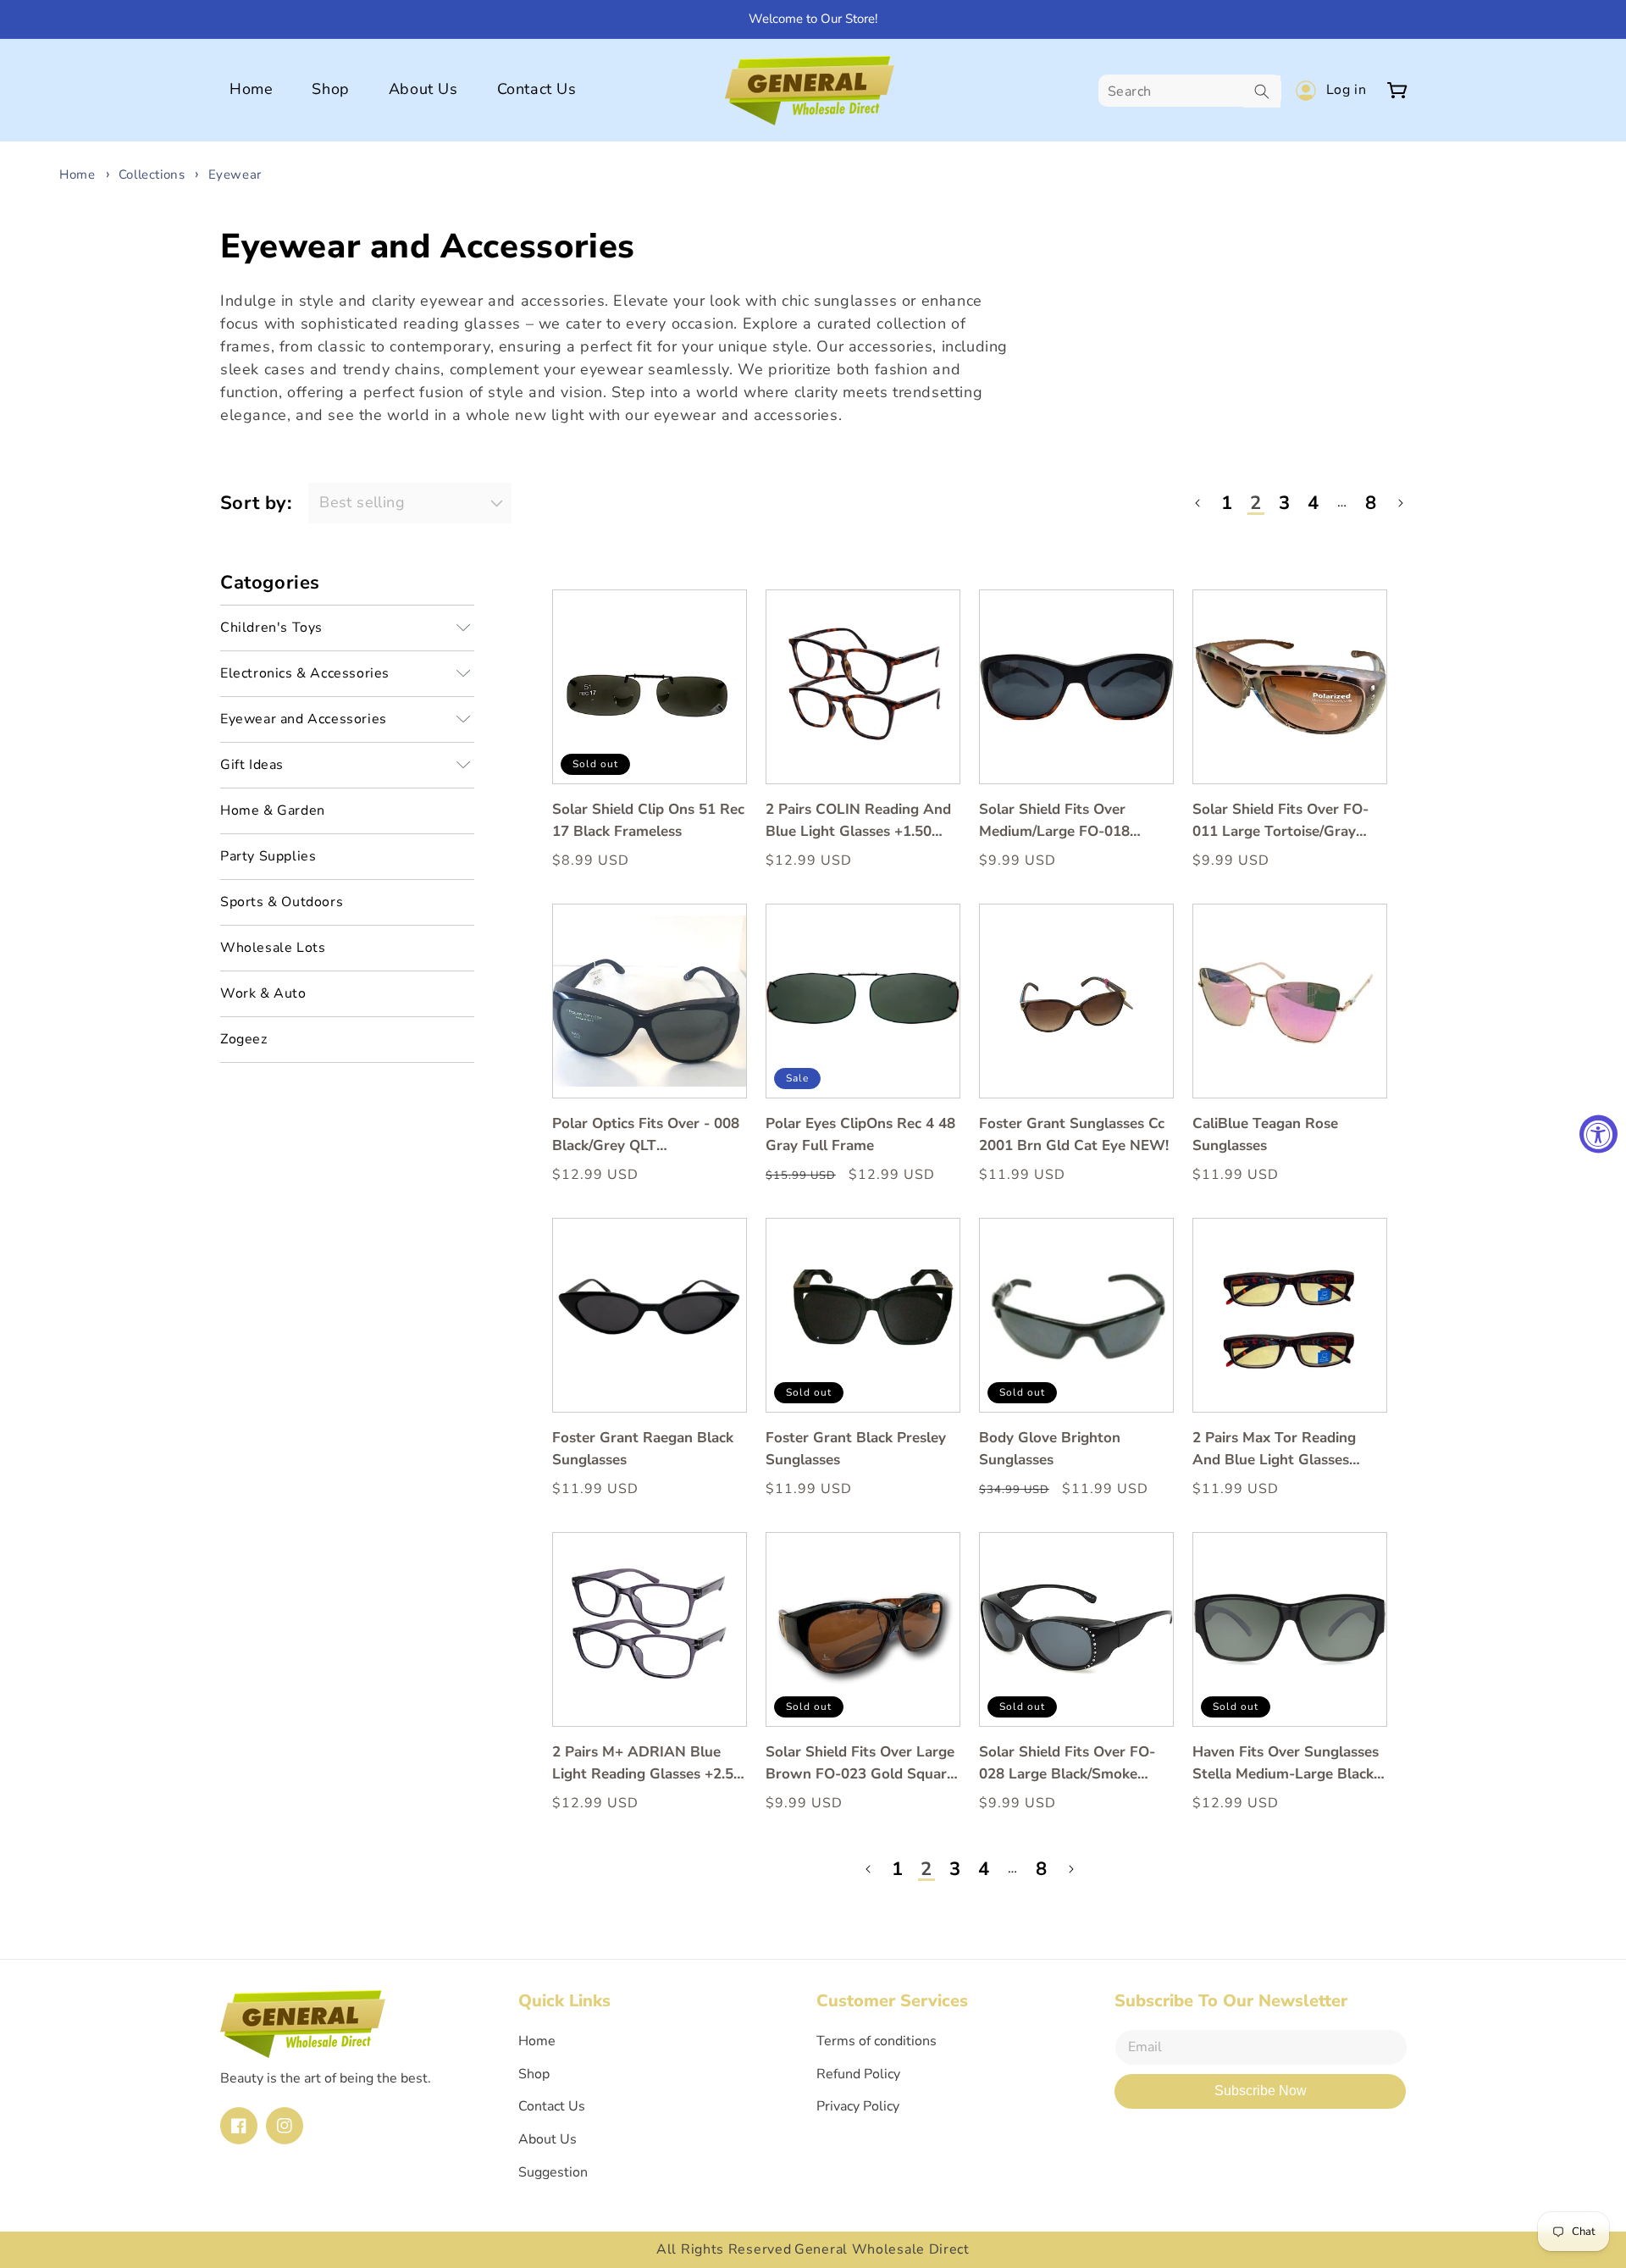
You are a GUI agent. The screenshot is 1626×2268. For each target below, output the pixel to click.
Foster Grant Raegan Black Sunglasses (643, 1449)
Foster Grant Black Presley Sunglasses (856, 1449)
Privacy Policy (858, 2106)
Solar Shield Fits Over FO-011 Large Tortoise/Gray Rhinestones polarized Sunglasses (1280, 821)
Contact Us (552, 2106)
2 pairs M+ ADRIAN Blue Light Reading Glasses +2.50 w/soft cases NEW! (647, 1764)
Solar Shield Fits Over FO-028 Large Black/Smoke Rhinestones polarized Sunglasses (1067, 1764)
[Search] (1262, 91)
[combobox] (1190, 91)
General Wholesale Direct (882, 2249)
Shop (534, 2074)
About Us (548, 2139)
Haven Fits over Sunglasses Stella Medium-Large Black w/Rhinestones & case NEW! (1286, 1764)
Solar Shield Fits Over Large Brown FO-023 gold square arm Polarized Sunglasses (860, 1764)
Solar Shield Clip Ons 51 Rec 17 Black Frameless (648, 820)
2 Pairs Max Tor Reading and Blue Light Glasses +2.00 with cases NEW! (1274, 1449)
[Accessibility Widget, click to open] (1598, 1134)
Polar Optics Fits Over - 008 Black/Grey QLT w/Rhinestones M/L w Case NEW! (647, 1135)
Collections (154, 174)
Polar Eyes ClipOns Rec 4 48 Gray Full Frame (860, 1134)
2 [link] (1256, 503)
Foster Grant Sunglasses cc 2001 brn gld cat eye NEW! (1074, 1134)
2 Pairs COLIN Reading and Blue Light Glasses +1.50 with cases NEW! (858, 821)
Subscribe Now (1261, 2091)
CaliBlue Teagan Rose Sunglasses (1265, 1134)
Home (77, 174)
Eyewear (235, 174)
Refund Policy (858, 2074)
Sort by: (256, 503)
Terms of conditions (877, 2041)
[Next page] (1400, 503)
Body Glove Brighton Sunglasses (1050, 1449)
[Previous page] (1198, 503)
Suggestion (553, 2172)
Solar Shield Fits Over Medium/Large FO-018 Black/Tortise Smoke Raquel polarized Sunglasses (1073, 821)
